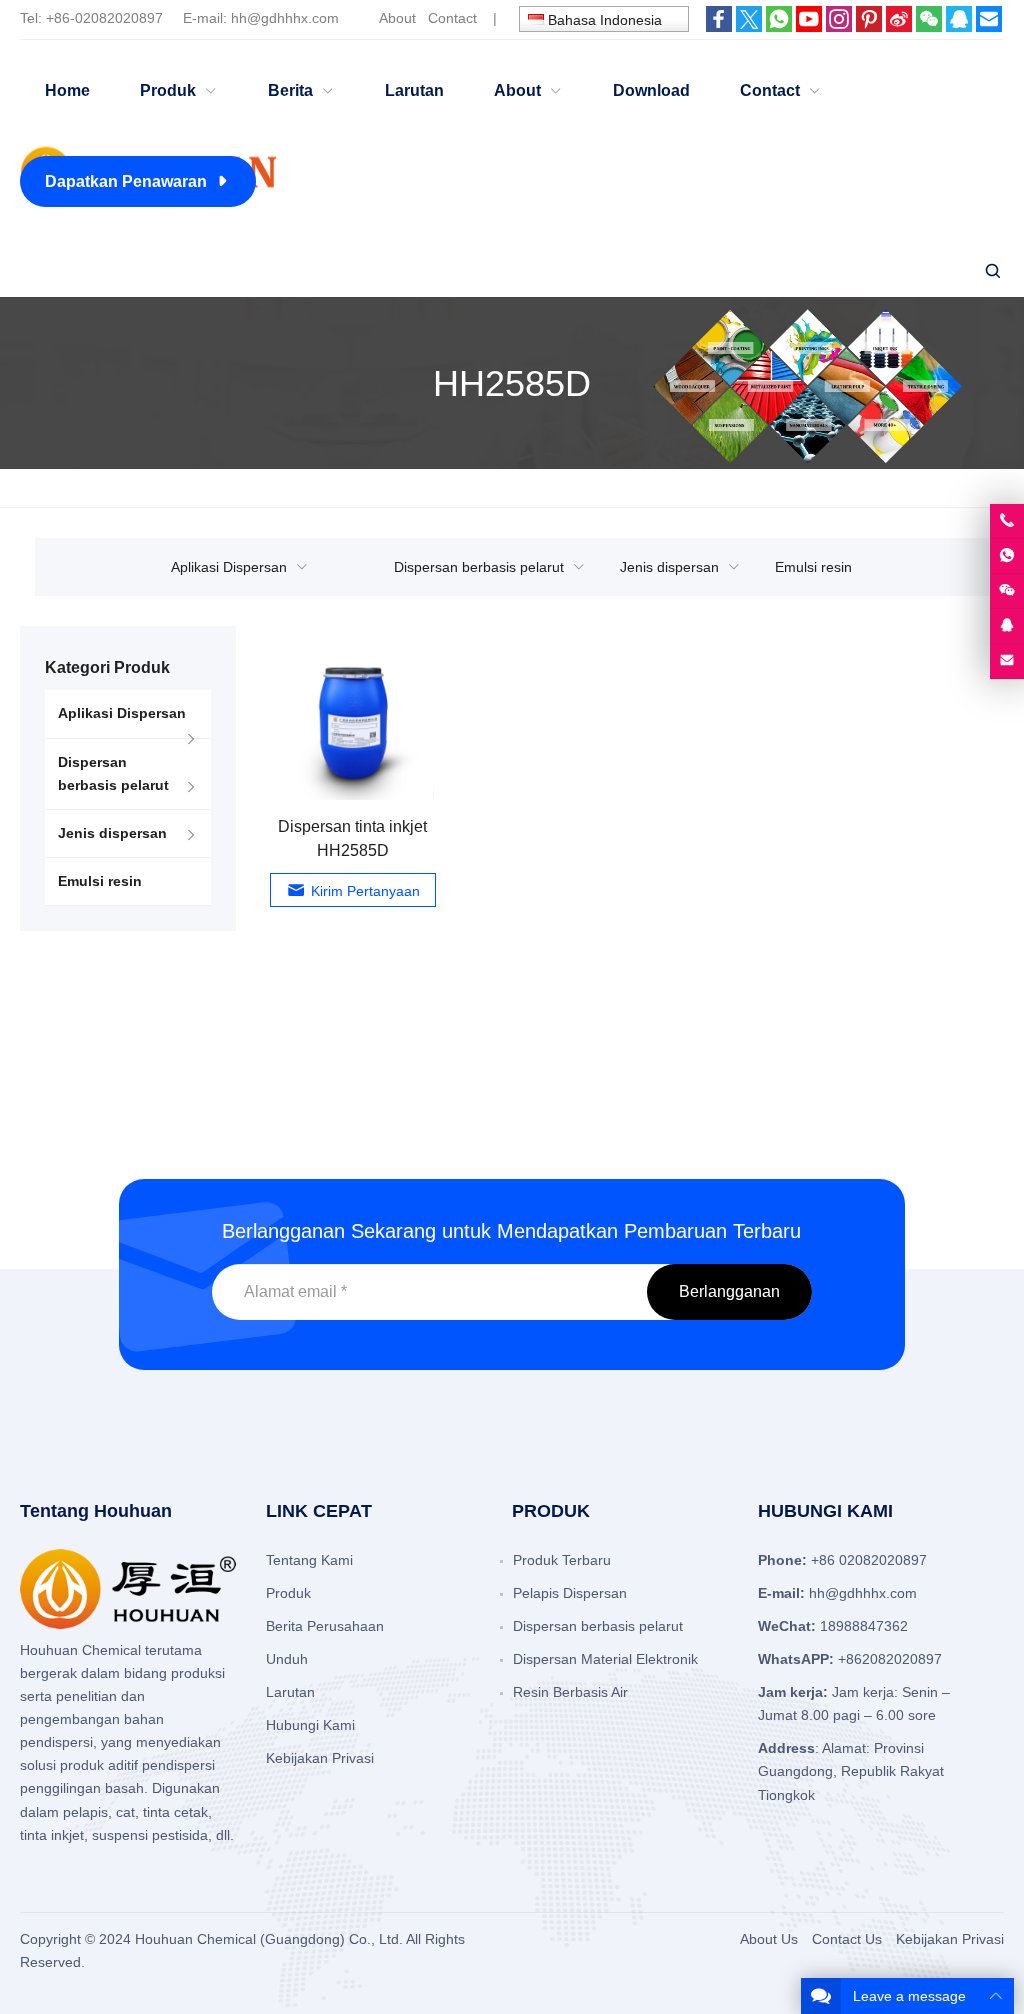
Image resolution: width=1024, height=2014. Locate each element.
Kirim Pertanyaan (365, 891)
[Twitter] (749, 27)
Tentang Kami (309, 1560)
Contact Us (847, 1939)
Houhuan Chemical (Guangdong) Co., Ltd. (269, 1939)
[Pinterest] (869, 27)
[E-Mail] (989, 27)
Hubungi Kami (310, 1725)
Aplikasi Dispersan (229, 567)
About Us (769, 1939)
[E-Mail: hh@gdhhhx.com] (1007, 661)
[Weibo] (899, 27)
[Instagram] (839, 27)
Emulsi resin (813, 567)
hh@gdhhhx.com (285, 18)
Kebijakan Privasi (320, 1758)
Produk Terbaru (562, 1560)
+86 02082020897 (869, 1560)
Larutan (290, 1692)
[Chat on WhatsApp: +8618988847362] (1007, 556)
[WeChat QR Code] (1007, 591)
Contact (452, 18)
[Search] (992, 271)
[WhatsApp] (779, 27)
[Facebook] (719, 27)
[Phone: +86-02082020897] (1007, 521)
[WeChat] (929, 27)
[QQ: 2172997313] (1007, 626)
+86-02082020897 (104, 18)
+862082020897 (890, 1659)
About (397, 18)
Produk (288, 1593)
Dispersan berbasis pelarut (479, 567)
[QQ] (959, 27)
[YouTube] (809, 27)
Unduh (287, 1659)
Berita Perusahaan (325, 1626)
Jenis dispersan (669, 567)
